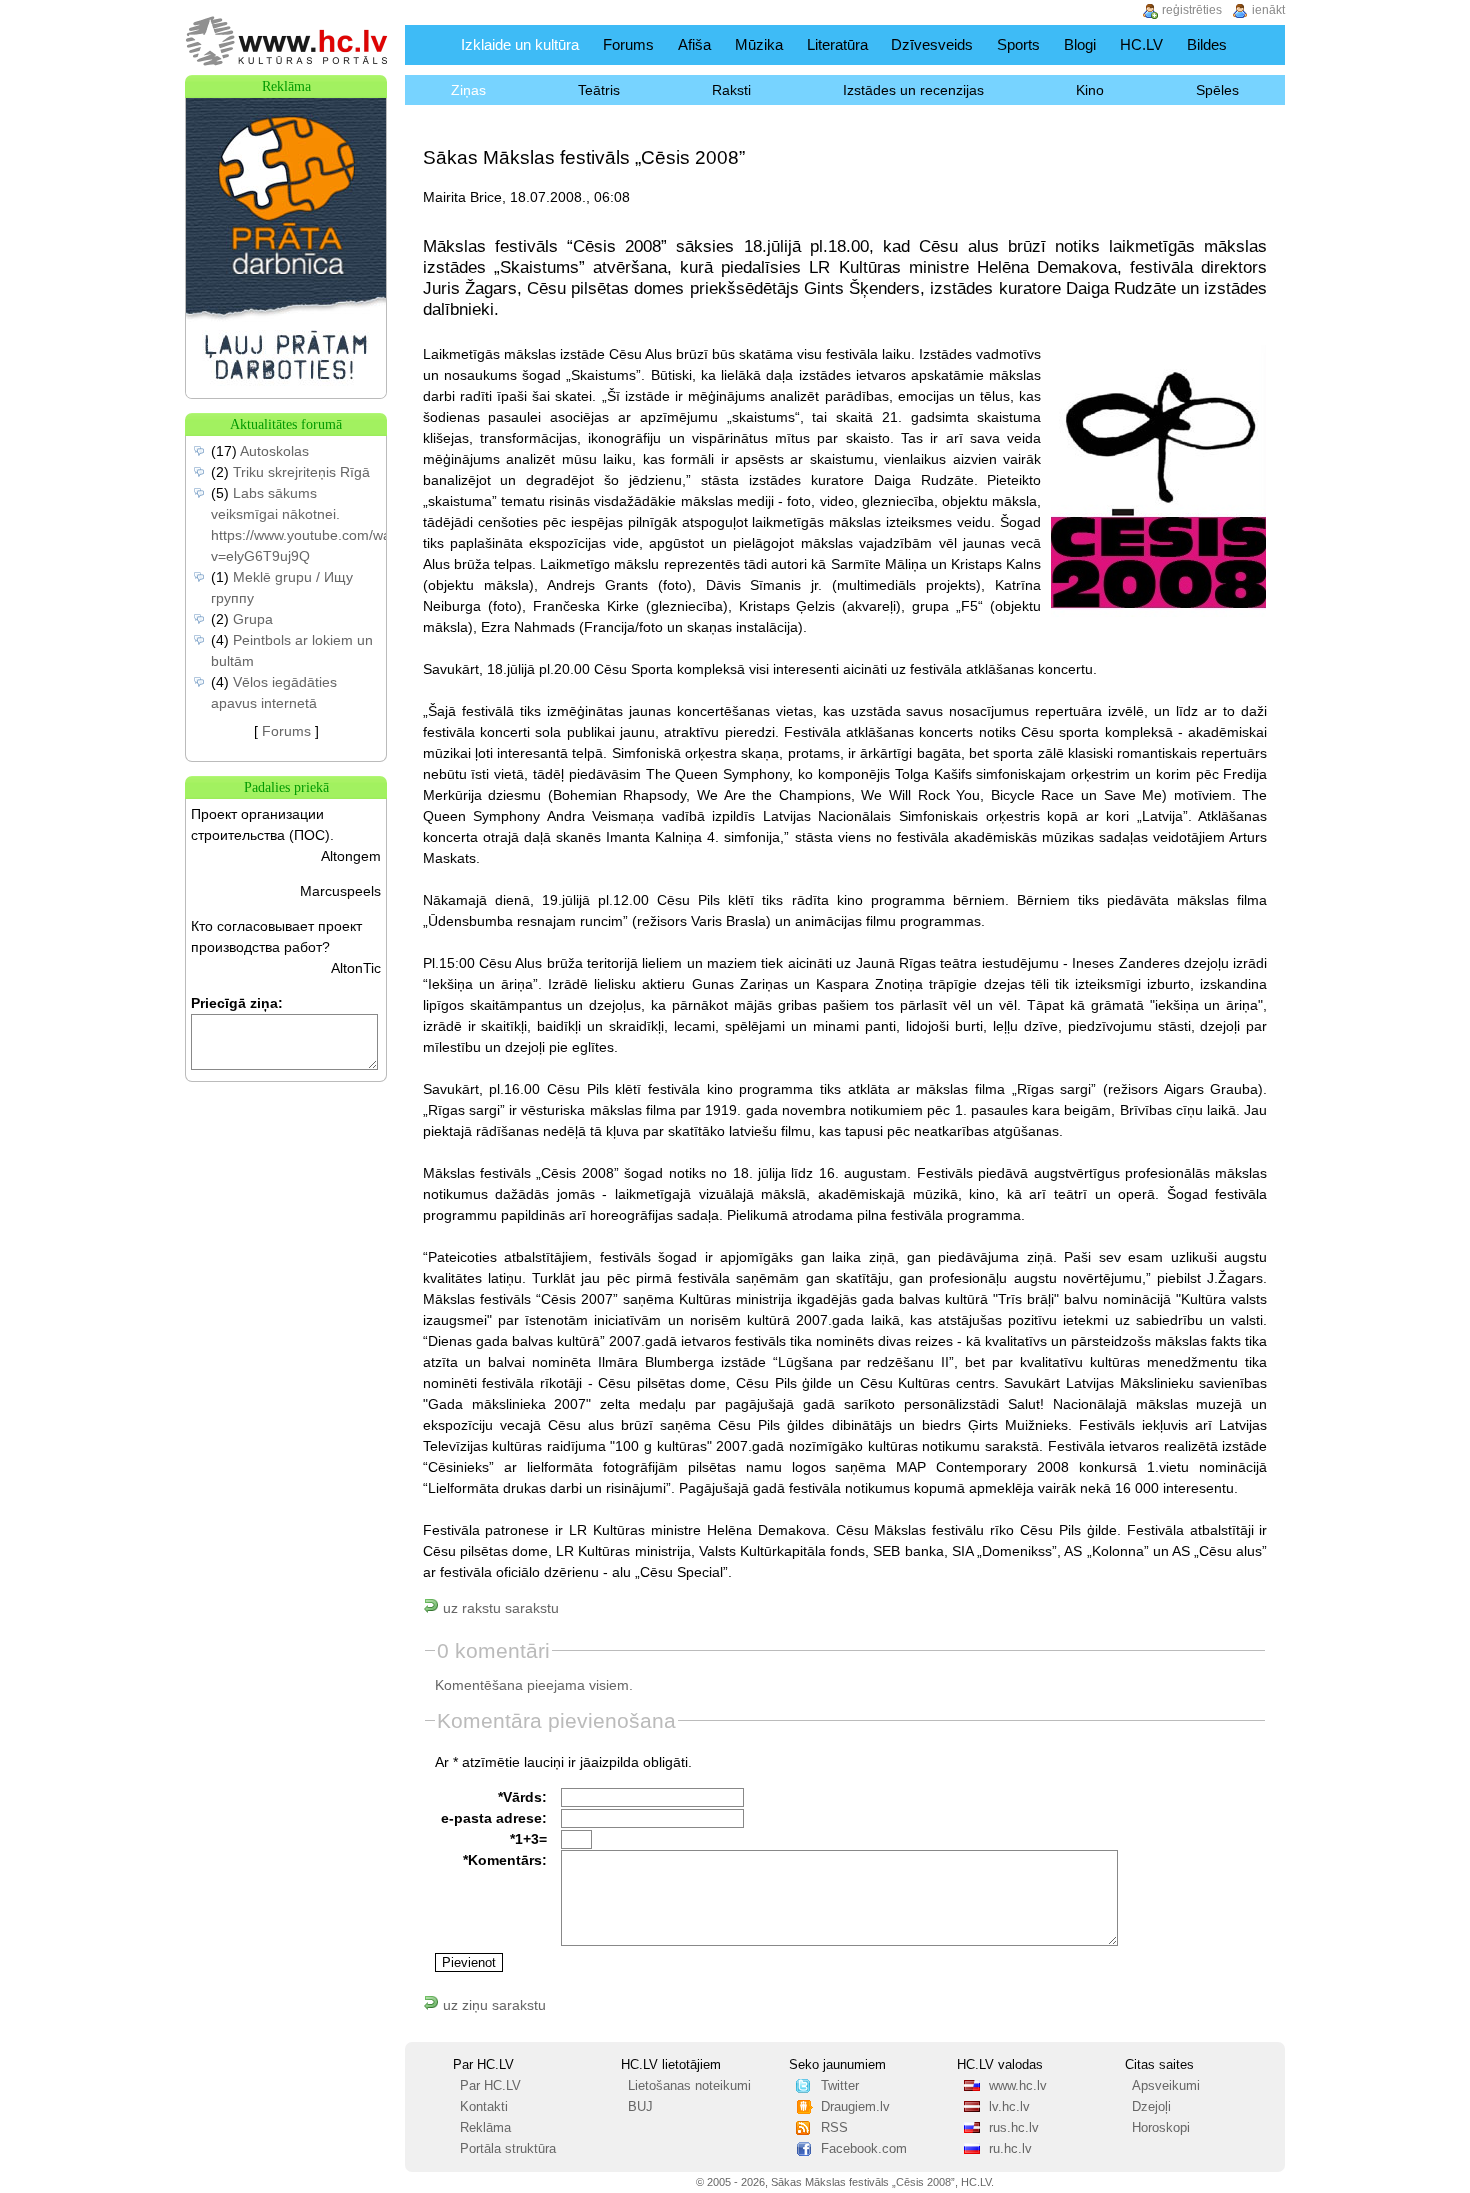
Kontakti (484, 2107)
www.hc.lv (1018, 2086)
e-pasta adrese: (494, 1818)
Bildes (1207, 44)
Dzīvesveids (932, 44)
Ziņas (468, 90)
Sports (1018, 44)
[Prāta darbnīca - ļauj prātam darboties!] (286, 393)
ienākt (1268, 10)
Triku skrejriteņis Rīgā (301, 472)
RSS (834, 2128)
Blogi (1080, 44)
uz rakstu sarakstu (499, 1608)
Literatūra (837, 44)
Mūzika (759, 44)
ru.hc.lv (1010, 2149)
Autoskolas (274, 451)
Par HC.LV (490, 2086)
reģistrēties (1192, 10)
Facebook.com (864, 2149)
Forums (628, 44)
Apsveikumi (1166, 2086)
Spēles (1217, 90)
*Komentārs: (505, 1860)
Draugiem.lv (855, 2107)
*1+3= (528, 1839)
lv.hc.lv (1009, 2107)
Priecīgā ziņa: (237, 1003)
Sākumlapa (428, 44)
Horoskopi (1161, 2128)
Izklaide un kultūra (520, 44)
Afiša (694, 44)
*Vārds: (522, 1797)
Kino (1090, 90)
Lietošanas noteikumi (689, 2086)
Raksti (731, 90)
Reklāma (485, 2128)
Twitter (840, 2086)
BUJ (640, 2107)
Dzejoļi (1151, 2107)
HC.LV (1141, 44)
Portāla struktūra (508, 2149)
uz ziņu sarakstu (492, 2005)
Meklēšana (1263, 44)
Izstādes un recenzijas (913, 90)
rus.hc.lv (1014, 2128)
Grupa (253, 619)
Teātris (599, 90)
